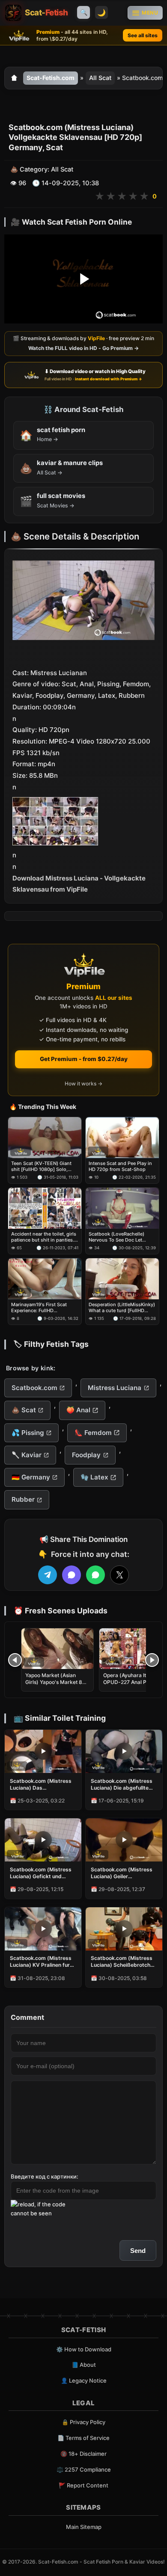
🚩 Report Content (83, 2485)
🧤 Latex (94, 1477)
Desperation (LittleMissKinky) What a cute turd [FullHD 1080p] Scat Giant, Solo (122, 1308)
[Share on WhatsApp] (95, 1575)
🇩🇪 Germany (31, 1477)
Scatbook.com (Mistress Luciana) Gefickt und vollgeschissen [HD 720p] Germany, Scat (42, 1873)
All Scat (100, 78)
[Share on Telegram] (48, 1575)
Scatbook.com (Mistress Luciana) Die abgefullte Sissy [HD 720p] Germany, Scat (122, 1785)
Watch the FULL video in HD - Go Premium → (83, 348)
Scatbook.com (34, 1388)
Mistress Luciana (115, 1388)
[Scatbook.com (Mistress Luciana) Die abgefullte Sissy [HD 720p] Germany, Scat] (124, 1751)
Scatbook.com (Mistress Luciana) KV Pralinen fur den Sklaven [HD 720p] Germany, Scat (41, 1962)
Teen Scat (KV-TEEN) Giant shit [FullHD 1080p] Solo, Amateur (41, 1166)
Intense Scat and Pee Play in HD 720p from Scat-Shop (120, 1166)
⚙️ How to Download (84, 2349)
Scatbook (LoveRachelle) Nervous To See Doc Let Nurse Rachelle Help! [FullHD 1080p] (121, 1237)
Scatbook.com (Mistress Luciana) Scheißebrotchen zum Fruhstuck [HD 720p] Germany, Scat (124, 1962)
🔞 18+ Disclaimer (83, 2454)
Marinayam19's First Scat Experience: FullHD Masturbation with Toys (39, 1308)
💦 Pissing (28, 1433)
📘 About (84, 2365)
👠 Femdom (93, 1433)
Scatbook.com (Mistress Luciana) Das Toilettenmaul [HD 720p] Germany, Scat (41, 1785)
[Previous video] (15, 1660)
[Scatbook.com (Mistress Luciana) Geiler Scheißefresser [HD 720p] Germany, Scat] (124, 1840)
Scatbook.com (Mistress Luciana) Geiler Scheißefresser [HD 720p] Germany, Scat (124, 1873)
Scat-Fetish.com (51, 78)
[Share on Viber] (72, 1575)
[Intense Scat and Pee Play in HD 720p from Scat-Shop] (122, 1138)
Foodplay (86, 1455)
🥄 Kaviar (27, 1455)
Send (138, 2251)
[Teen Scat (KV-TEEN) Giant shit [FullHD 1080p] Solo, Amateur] (45, 1138)
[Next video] (152, 1660)
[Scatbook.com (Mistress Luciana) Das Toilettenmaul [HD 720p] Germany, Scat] (43, 1751)
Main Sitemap (84, 2527)
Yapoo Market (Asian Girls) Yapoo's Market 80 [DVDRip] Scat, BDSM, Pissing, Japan (55, 1686)
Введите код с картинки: (45, 2176)
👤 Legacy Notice (84, 2380)
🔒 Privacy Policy (83, 2422)
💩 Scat (24, 1410)
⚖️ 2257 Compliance (84, 2469)
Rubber (23, 1499)
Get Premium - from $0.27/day (84, 1059)
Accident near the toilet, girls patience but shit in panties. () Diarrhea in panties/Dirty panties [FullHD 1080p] (44, 1237)
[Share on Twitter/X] (119, 1575)
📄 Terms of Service (83, 2438)
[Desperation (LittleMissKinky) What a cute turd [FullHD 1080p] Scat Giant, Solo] (122, 1279)
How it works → (83, 1084)
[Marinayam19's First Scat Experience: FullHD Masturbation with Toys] (45, 1279)
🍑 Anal (78, 1410)
